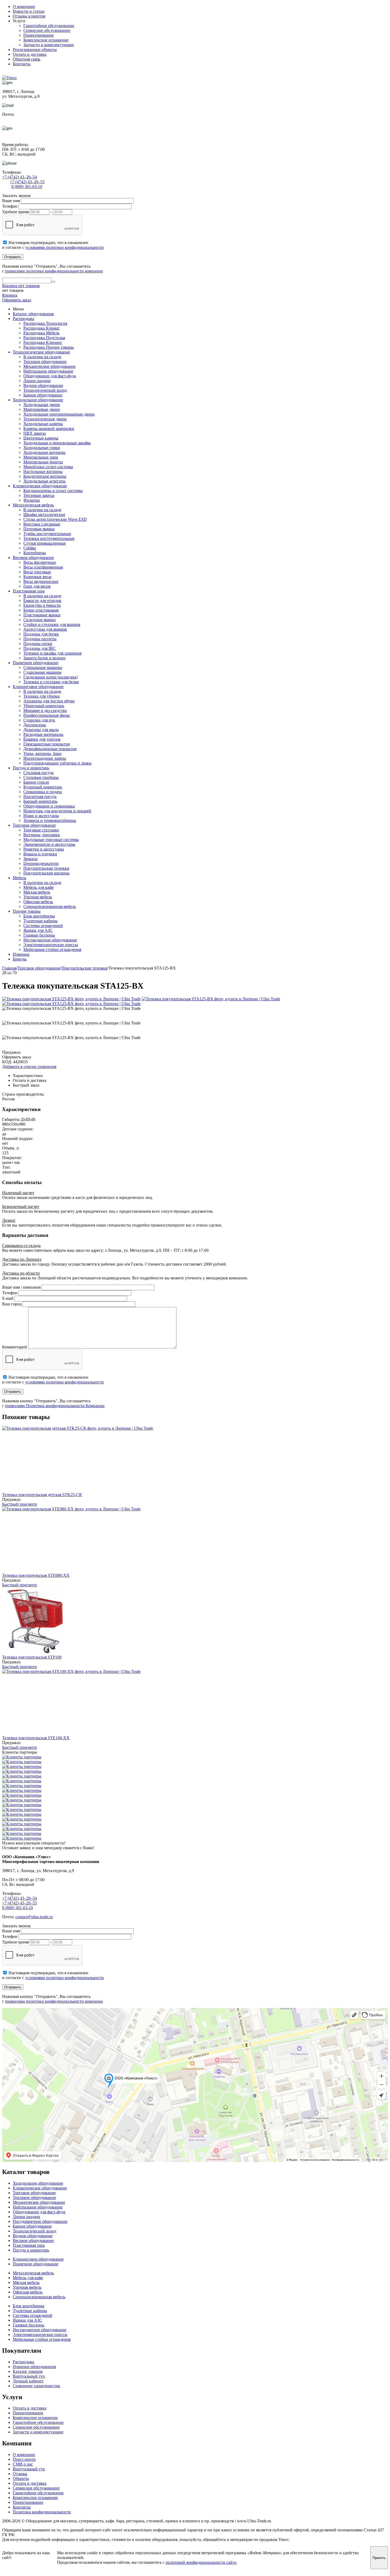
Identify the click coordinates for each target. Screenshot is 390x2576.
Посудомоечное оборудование (40, 2221)
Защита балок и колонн (44, 658)
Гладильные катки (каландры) (51, 677)
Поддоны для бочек (41, 634)
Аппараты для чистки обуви (49, 701)
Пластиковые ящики (42, 615)
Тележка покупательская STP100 (32, 1657)
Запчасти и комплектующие (49, 45)
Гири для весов (37, 586)
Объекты (21, 2478)
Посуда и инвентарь (31, 768)
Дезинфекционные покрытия (50, 749)
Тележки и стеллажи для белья (51, 682)
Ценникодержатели (41, 863)
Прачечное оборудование (36, 663)
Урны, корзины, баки (42, 753)
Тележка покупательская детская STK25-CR (42, 1495)
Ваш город (12, 1304)
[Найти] (53, 282)
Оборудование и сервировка (49, 806)
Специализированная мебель (50, 906)
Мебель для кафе (38, 887)
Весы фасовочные (40, 562)
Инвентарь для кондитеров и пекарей (57, 811)
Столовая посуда (38, 773)
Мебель (19, 878)
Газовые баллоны (39, 935)
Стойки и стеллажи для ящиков (52, 624)
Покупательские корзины (46, 873)
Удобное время (16, 212)
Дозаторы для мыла (41, 730)
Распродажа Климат (42, 328)
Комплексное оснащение (46, 40)
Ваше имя (11, 201)
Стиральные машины (43, 667)
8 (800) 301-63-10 (27, 187)
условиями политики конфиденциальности (64, 247)
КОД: (7, 1062)
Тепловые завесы (39, 495)
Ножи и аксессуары (41, 816)
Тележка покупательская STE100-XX (36, 1738)
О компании (24, 7)
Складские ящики (40, 620)
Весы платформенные (43, 567)
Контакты (22, 64)
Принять (379, 2558)
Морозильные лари (41, 457)
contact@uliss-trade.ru (21, 119)
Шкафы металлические (44, 514)
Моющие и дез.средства (45, 710)
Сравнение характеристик (36, 2386)
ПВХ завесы (35, 433)
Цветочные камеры (41, 438)
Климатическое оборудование (40, 486)
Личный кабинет (28, 2381)
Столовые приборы (41, 777)
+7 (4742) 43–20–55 (27, 182)
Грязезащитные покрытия (47, 744)
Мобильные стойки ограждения (52, 949)
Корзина (10, 295)
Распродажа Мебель (41, 333)
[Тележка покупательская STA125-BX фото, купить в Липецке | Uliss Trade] (71, 999)
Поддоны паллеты (40, 639)
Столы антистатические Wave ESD (55, 519)
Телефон (10, 206)
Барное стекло (36, 782)
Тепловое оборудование (45, 362)
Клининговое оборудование (38, 687)
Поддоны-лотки (38, 644)
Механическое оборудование (49, 366)
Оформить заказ (17, 300)
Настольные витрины (43, 471)
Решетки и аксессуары (44, 849)
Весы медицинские (41, 581)
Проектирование (39, 35)
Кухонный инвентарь (43, 787)
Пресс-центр (24, 2459)
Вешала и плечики (40, 854)
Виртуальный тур (29, 2376)
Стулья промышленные (45, 543)
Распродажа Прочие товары (49, 347)
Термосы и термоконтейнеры (50, 820)
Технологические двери (45, 419)
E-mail (8, 1298)
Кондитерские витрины (45, 476)
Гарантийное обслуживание (49, 26)
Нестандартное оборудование (50, 940)
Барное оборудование (43, 395)
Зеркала (30, 859)
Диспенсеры (35, 725)
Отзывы (20, 2474)
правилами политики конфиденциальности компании (54, 271)
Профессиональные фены (47, 715)
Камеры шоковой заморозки (49, 428)
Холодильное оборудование (38, 400)
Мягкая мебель (37, 892)
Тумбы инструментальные (47, 534)
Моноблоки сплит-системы (48, 467)
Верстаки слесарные (42, 524)
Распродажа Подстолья (44, 338)
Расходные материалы (43, 734)
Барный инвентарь (40, 801)
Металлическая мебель (33, 505)
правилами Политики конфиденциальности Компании (55, 1406)
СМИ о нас (23, 2464)
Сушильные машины (42, 672)
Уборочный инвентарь (44, 706)
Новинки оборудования (34, 2367)
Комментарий (15, 1347)
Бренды (20, 959)
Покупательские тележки (46, 868)
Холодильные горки (42, 448)
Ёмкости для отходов (42, 601)
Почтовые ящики (39, 529)
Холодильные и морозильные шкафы (57, 443)
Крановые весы (37, 577)
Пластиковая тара (29, 591)
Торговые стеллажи (41, 830)
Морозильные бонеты (43, 462)
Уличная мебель (38, 897)
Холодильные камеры (43, 424)
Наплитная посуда (40, 796)
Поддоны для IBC (40, 648)
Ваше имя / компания (21, 1287)
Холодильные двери (42, 405)
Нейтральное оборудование (48, 371)
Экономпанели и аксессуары (49, 844)
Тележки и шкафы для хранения (52, 653)
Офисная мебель (38, 902)
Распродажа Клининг (43, 342)
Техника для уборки (42, 696)
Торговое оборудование (34, 825)
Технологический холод (45, 390)
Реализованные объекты (35, 50)
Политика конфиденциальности (42, 2512)
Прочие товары (27, 911)
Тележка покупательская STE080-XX (36, 1575)
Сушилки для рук (39, 720)
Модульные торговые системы (51, 840)
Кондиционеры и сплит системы (53, 491)
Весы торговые (37, 572)
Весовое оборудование (33, 558)
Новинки (21, 954)
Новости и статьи (29, 11)
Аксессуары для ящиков (45, 629)
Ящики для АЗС (38, 930)
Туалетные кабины (40, 921)
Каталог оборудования (33, 314)
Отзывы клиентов (29, 16)
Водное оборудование (43, 385)
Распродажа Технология (45, 323)
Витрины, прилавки (42, 835)
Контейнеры (35, 553)
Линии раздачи (37, 381)
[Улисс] (10, 78)
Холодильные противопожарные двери (59, 414)
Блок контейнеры (39, 916)
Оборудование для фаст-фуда (50, 376)
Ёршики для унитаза (42, 739)
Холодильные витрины (44, 452)
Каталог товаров (28, 2371)
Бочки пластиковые (41, 610)
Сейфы (30, 548)
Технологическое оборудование (41, 352)
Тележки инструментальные (49, 538)
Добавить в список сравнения (29, 1067)
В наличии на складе (42, 357)
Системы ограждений (43, 926)
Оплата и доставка (30, 54)
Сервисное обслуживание (47, 30)
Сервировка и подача (43, 792)
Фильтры (32, 500)
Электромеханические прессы (51, 945)
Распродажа (23, 319)
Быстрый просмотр (19, 1504)
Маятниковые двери (42, 409)
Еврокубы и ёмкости (42, 605)
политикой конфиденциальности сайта (201, 2562)
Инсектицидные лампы (45, 758)
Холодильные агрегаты (44, 481)
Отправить (13, 257)
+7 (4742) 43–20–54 (19, 177)
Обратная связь (27, 59)
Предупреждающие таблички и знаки (57, 763)
